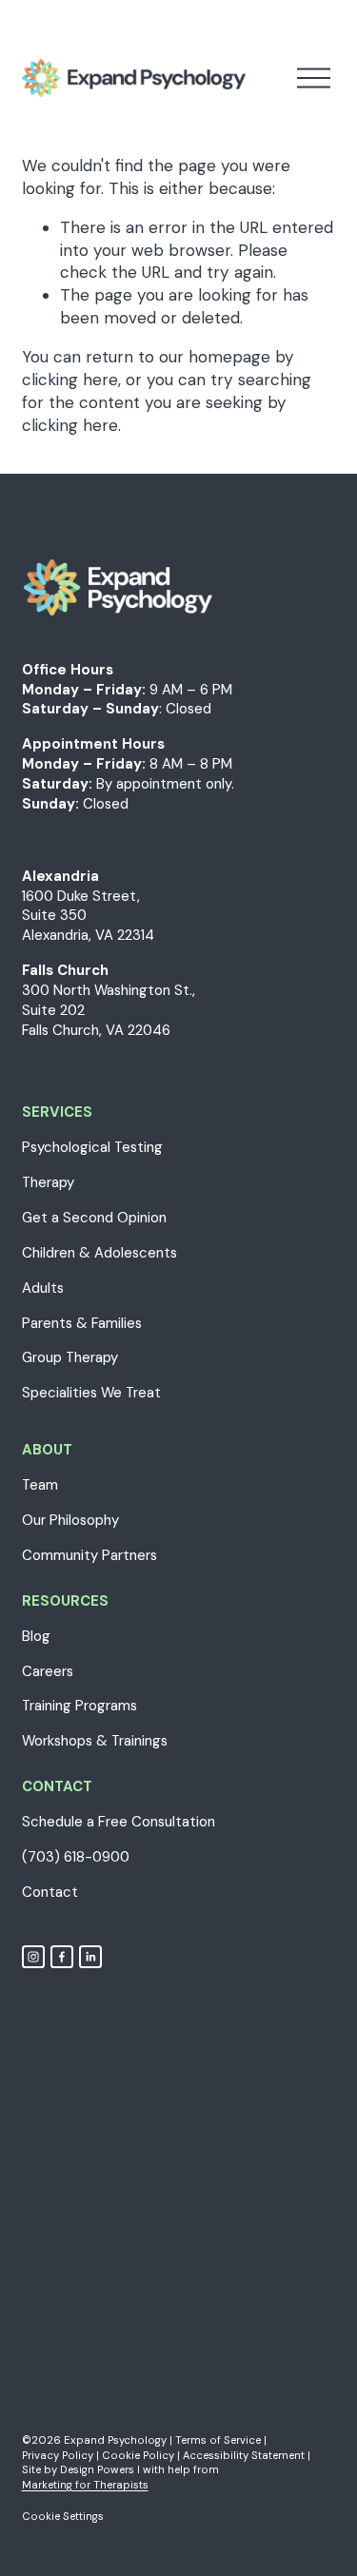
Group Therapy (70, 1357)
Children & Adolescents (99, 1253)
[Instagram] (33, 1957)
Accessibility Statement (244, 2455)
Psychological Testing (92, 1147)
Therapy (48, 1182)
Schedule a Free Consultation (119, 1822)
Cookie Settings (63, 2516)
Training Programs (79, 1706)
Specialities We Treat (91, 1393)
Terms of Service (218, 2440)
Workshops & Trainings (95, 1741)
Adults (43, 1288)
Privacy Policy (58, 2455)
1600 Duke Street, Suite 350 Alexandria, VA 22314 (88, 916)
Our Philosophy (70, 1520)
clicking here (70, 380)
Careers (48, 1671)
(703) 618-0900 (76, 1857)
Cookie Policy (138, 2455)
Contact (50, 1892)
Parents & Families (82, 1323)
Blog (36, 1636)
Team (40, 1485)
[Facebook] (62, 1957)
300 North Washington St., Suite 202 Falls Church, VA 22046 (109, 1010)
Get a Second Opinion (94, 1218)
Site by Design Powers (78, 2469)
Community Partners (89, 1555)
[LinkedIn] (90, 1957)
